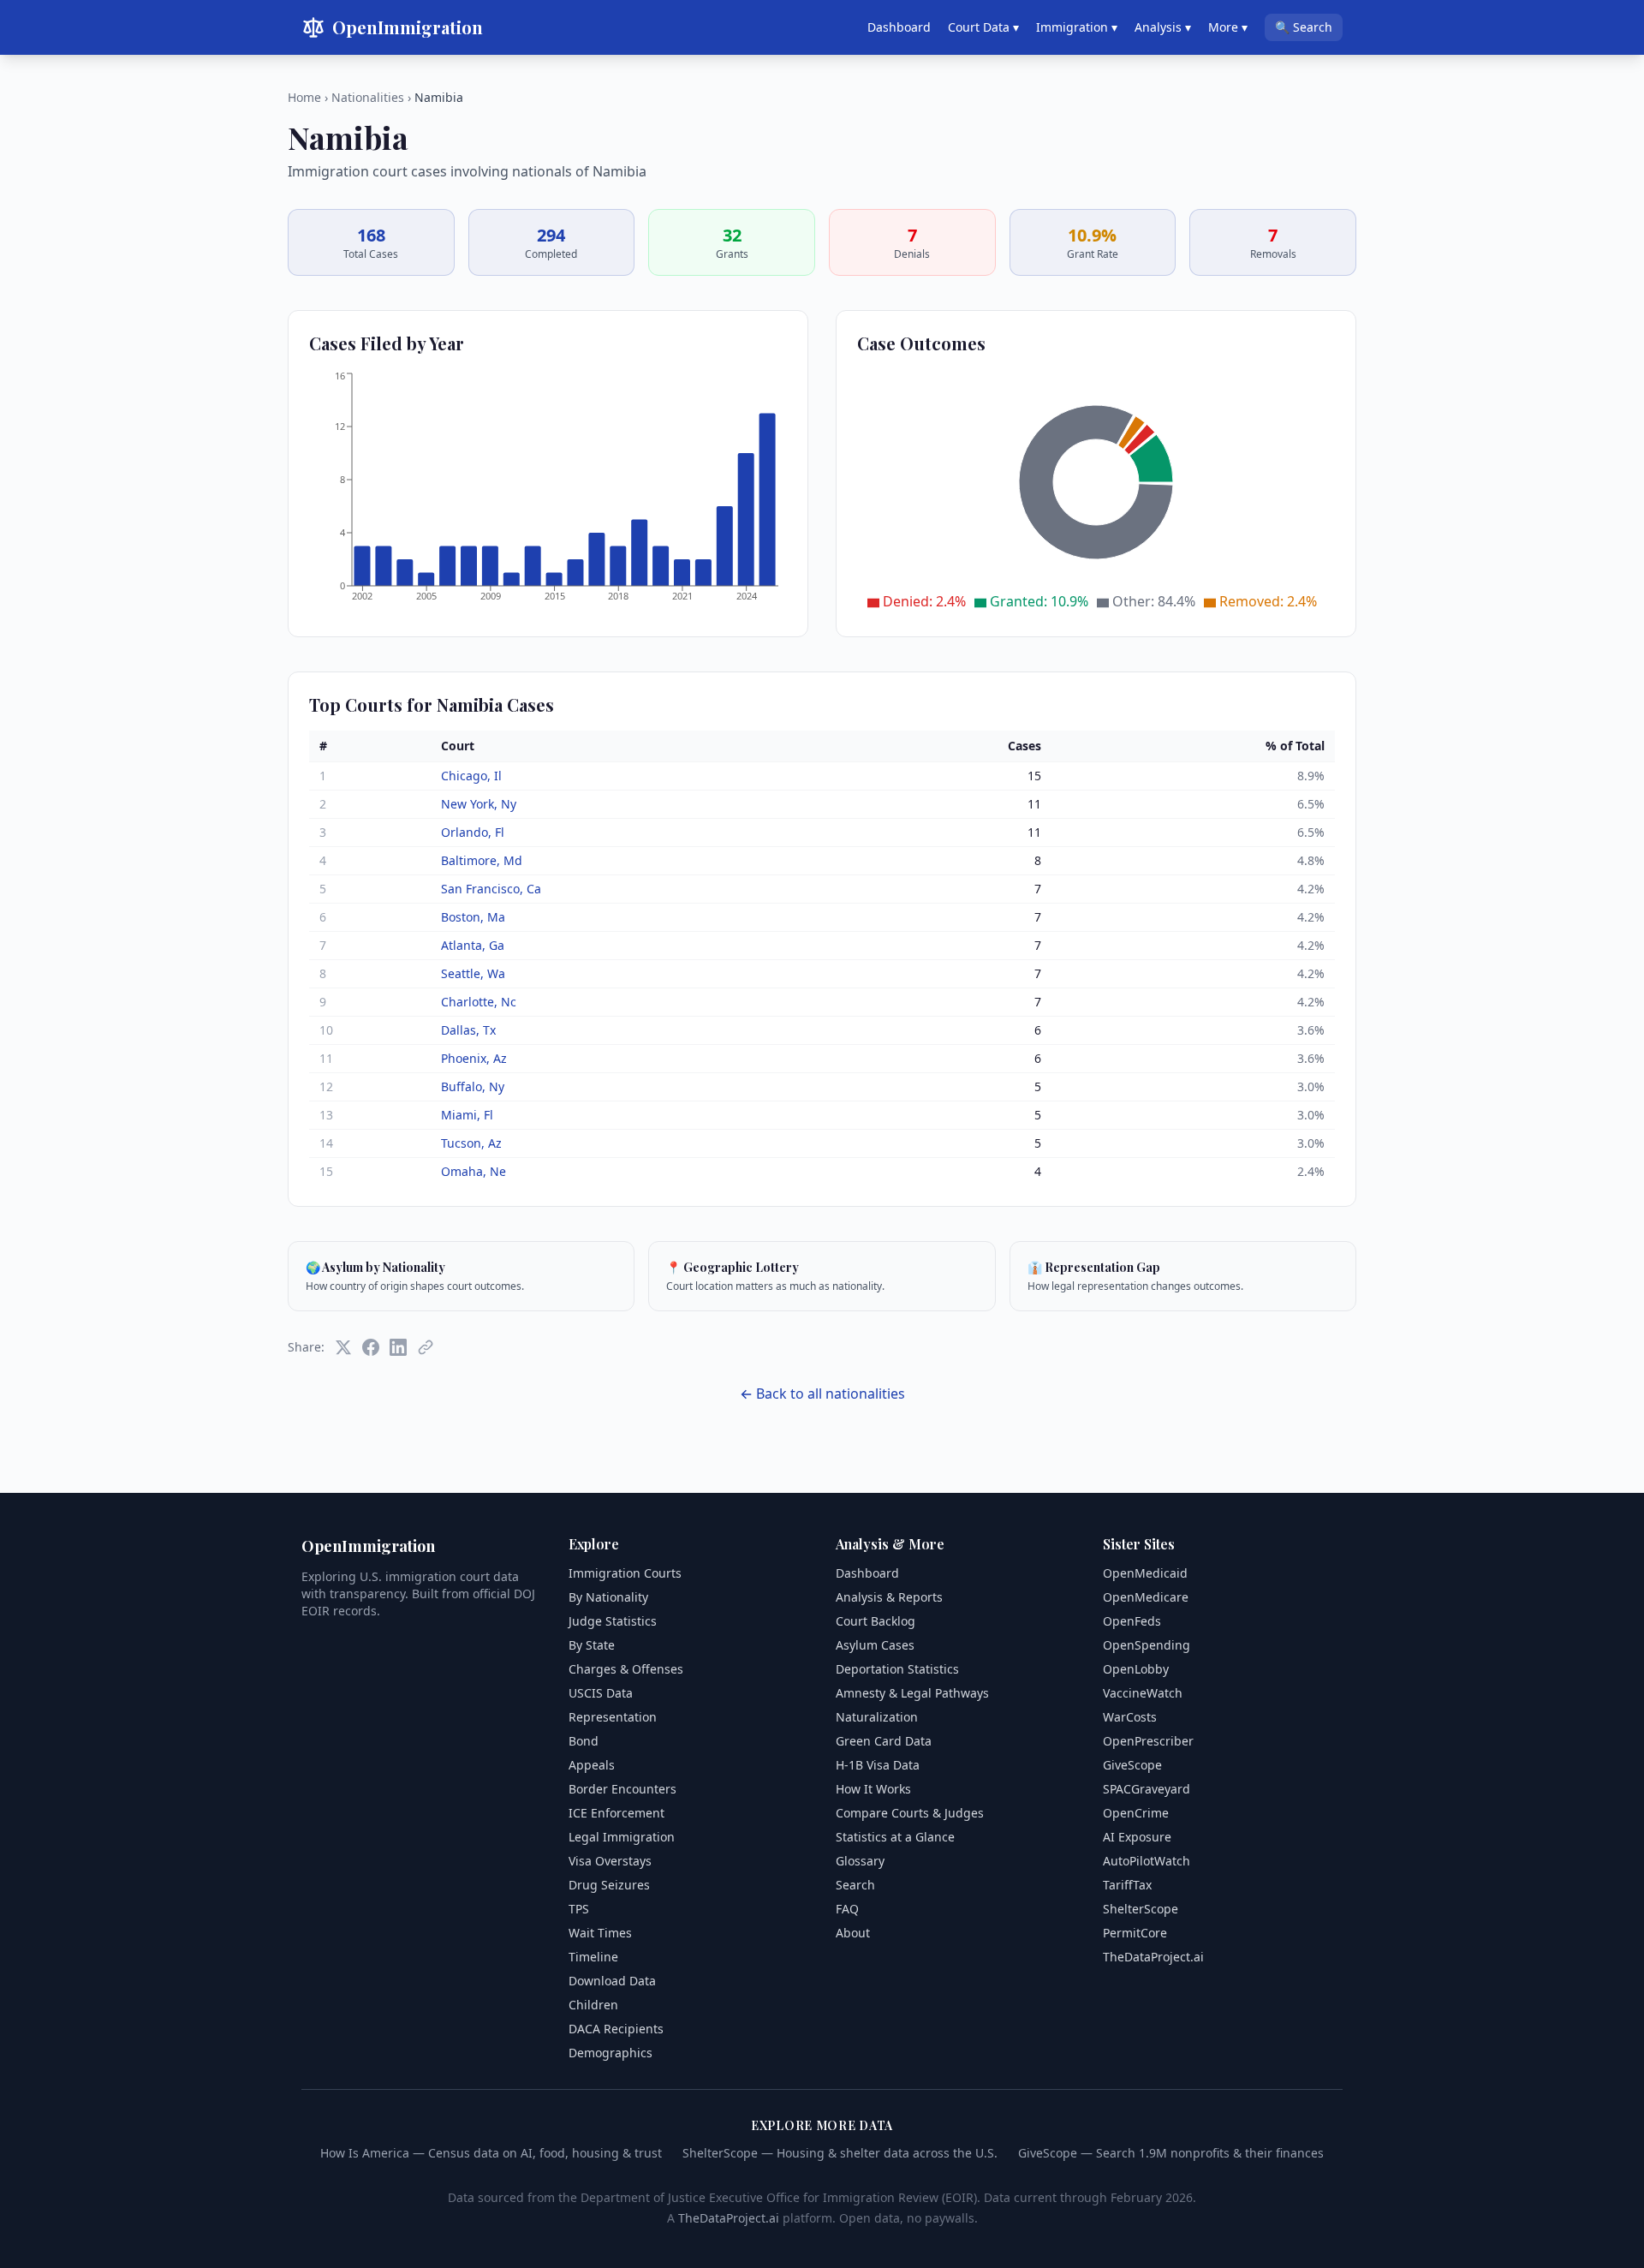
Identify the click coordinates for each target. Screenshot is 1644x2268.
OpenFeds (1132, 1621)
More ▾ (1228, 27)
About (853, 1933)
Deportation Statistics (897, 1669)
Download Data (612, 1981)
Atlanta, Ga (473, 945)
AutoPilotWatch (1147, 1861)
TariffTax (1127, 1885)
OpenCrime (1136, 1813)
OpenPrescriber (1148, 1741)
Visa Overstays (610, 1861)
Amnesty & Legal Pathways (912, 1693)
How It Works (873, 1789)
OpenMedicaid (1145, 1573)
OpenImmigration (408, 27)
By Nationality (608, 1597)
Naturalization (877, 1717)
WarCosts (1130, 1717)
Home (304, 97)
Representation (613, 1717)
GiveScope (1132, 1765)
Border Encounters (622, 1789)
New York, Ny (479, 804)
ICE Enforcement (616, 1813)
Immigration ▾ (1077, 27)
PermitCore (1135, 1933)
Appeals (592, 1765)
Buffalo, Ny (473, 1086)
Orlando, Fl (473, 832)
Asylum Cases (875, 1645)
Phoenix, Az (474, 1058)
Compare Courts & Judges (910, 1813)
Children (593, 2005)
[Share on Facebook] (371, 1347)
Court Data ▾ (983, 27)
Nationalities (368, 97)
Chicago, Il (471, 776)
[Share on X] (343, 1347)
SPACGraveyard (1147, 1789)
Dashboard (899, 27)
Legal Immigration (622, 1837)
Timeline (593, 1957)
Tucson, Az (471, 1143)
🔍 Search (1304, 27)
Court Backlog (876, 1621)
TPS (579, 1909)
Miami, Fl (467, 1115)
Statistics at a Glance (895, 1837)
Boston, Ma (473, 917)
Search (855, 1885)
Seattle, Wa (473, 973)
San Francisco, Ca (491, 889)
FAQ (847, 1909)
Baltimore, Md (482, 860)
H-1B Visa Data (878, 1765)
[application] (548, 492)
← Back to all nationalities (822, 1394)
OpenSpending (1147, 1645)
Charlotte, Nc (479, 1002)
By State (592, 1645)
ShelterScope (1141, 1909)
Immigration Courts (625, 1573)
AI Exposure (1137, 1837)
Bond (584, 1741)
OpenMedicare (1146, 1597)
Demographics (611, 2053)
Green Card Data (884, 1741)
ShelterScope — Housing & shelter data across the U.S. (840, 2153)
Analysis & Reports (889, 1597)
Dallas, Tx (468, 1030)
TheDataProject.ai (1153, 1957)
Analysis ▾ (1163, 27)
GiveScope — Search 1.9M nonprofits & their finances (1171, 2153)
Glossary (860, 1861)
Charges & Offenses (626, 1669)
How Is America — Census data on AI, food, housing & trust (491, 2153)
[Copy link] (426, 1347)
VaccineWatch (1143, 1693)
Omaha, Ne (474, 1171)
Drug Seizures (609, 1885)
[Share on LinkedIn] (398, 1347)
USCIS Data (601, 1693)
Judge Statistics (613, 1621)
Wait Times (600, 1933)
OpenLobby (1136, 1669)
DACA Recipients (616, 2029)
